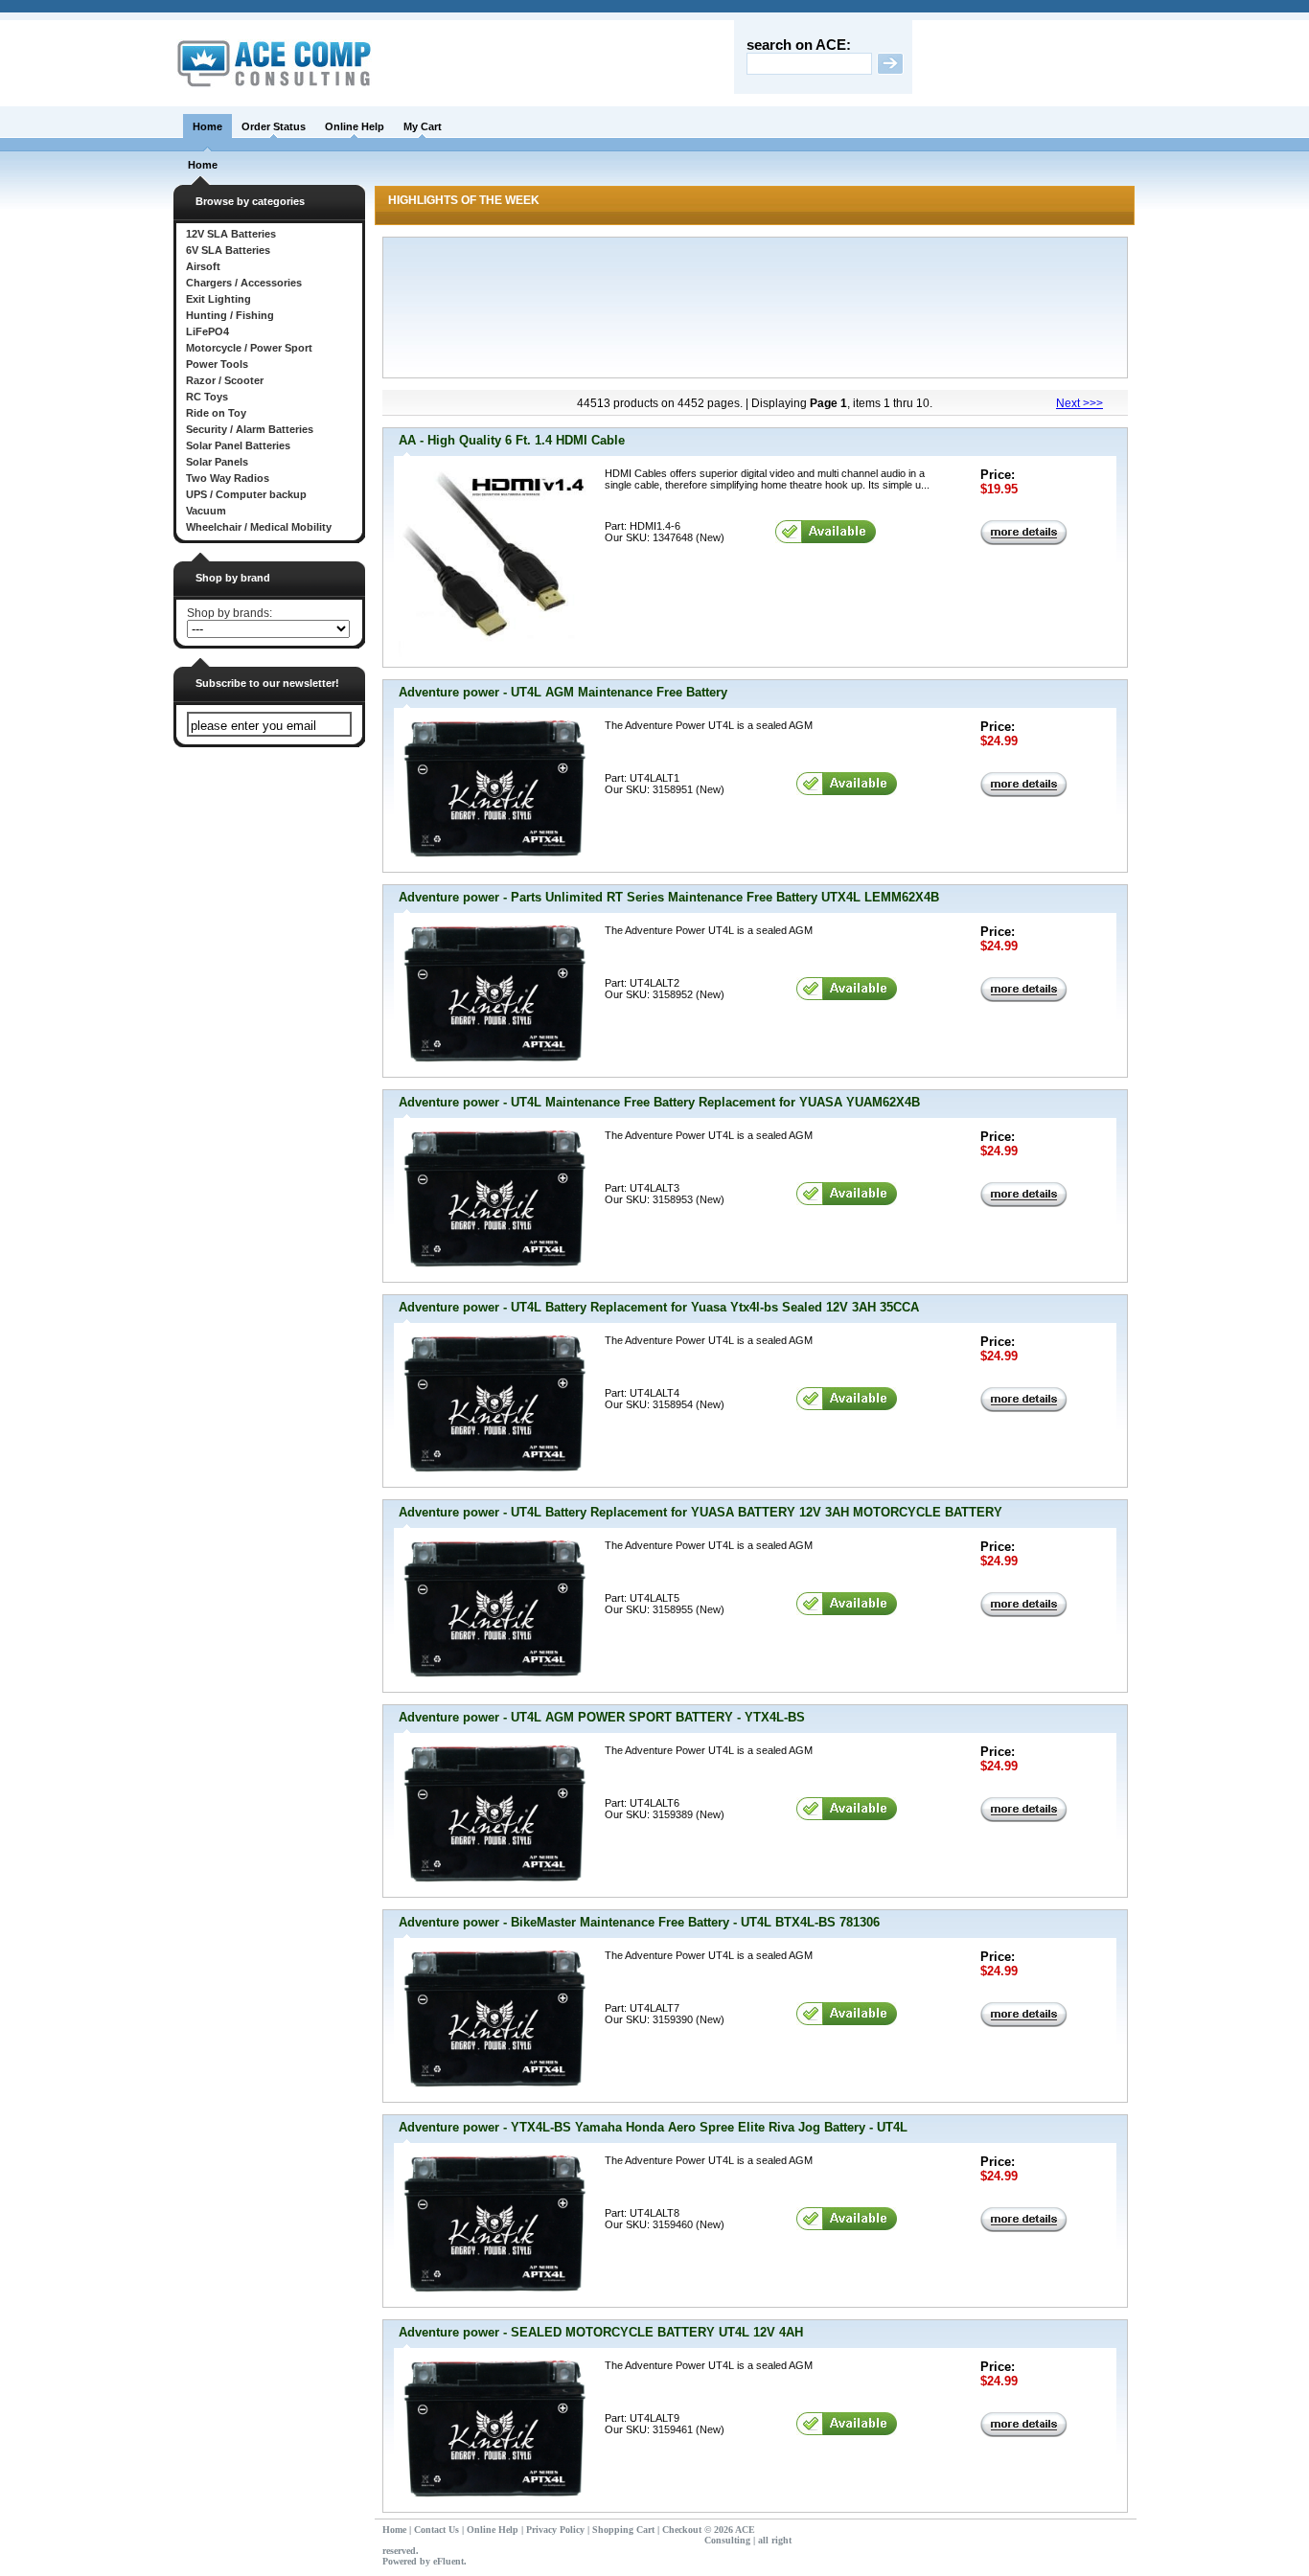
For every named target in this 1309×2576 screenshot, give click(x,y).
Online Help (355, 126)
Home (207, 126)
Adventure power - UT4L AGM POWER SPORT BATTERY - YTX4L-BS (602, 1717)
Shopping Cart (623, 2530)
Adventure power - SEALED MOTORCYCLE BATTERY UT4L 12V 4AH (601, 2332)
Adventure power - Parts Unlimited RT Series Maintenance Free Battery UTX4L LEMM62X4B (669, 897)
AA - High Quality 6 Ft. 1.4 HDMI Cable (512, 440)
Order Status (274, 126)
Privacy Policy (555, 2530)
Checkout (682, 2530)
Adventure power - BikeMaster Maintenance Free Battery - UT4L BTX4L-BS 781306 (639, 1922)
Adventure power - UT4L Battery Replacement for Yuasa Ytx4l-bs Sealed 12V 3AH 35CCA (659, 1307)
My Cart (423, 126)
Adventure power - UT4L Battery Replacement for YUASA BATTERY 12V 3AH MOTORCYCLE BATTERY (700, 1512)
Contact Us (436, 2530)
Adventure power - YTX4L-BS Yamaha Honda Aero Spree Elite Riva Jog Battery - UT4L (653, 2127)
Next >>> (1079, 403)
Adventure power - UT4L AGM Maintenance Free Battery (563, 692)
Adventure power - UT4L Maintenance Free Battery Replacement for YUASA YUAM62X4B (659, 1102)
